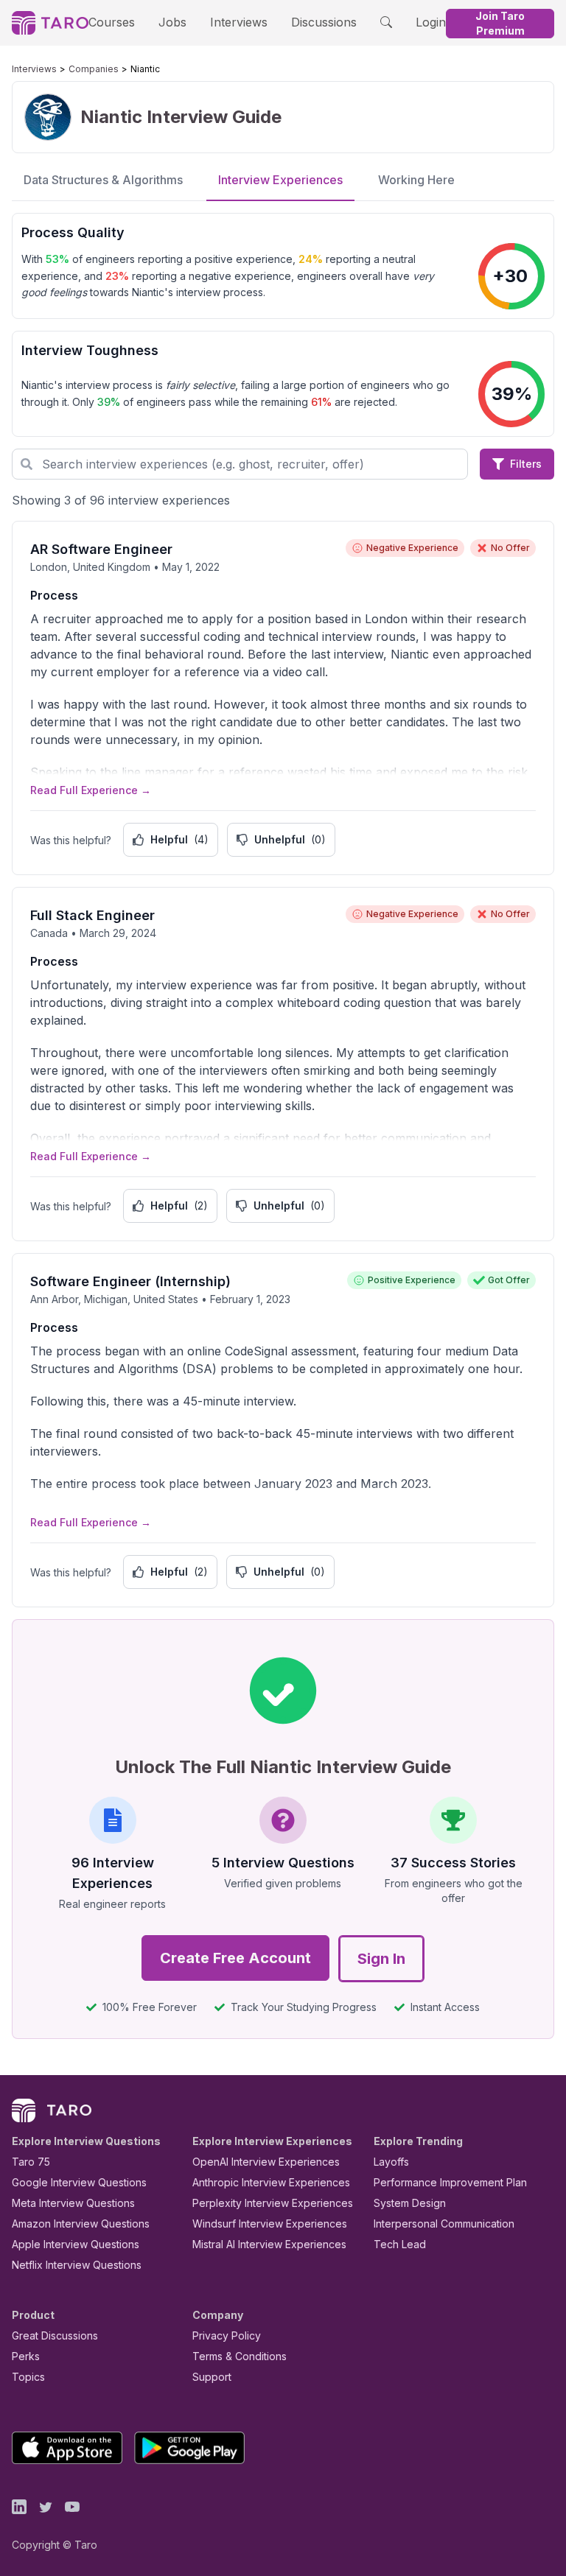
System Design (410, 2203)
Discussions (324, 22)
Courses (112, 22)
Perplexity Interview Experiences (273, 2203)
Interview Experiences (280, 180)
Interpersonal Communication (444, 2224)
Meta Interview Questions (73, 2203)
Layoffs (391, 2162)
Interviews (239, 22)
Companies (94, 69)
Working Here (416, 180)
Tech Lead (400, 2244)
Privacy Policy (227, 2335)
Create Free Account (235, 1958)
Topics (28, 2377)
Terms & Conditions (240, 2356)
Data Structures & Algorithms (103, 180)
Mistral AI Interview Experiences (269, 2244)
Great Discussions (55, 2335)
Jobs (172, 22)
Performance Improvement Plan (450, 2182)
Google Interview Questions (79, 2182)
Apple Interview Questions (76, 2244)
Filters (526, 464)
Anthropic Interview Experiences (271, 2182)
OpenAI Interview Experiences (266, 2162)
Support (212, 2377)
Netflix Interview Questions (77, 2265)
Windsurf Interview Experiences (270, 2224)
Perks (26, 2356)
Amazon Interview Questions (81, 2224)
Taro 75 (31, 2162)
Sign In (381, 1959)
